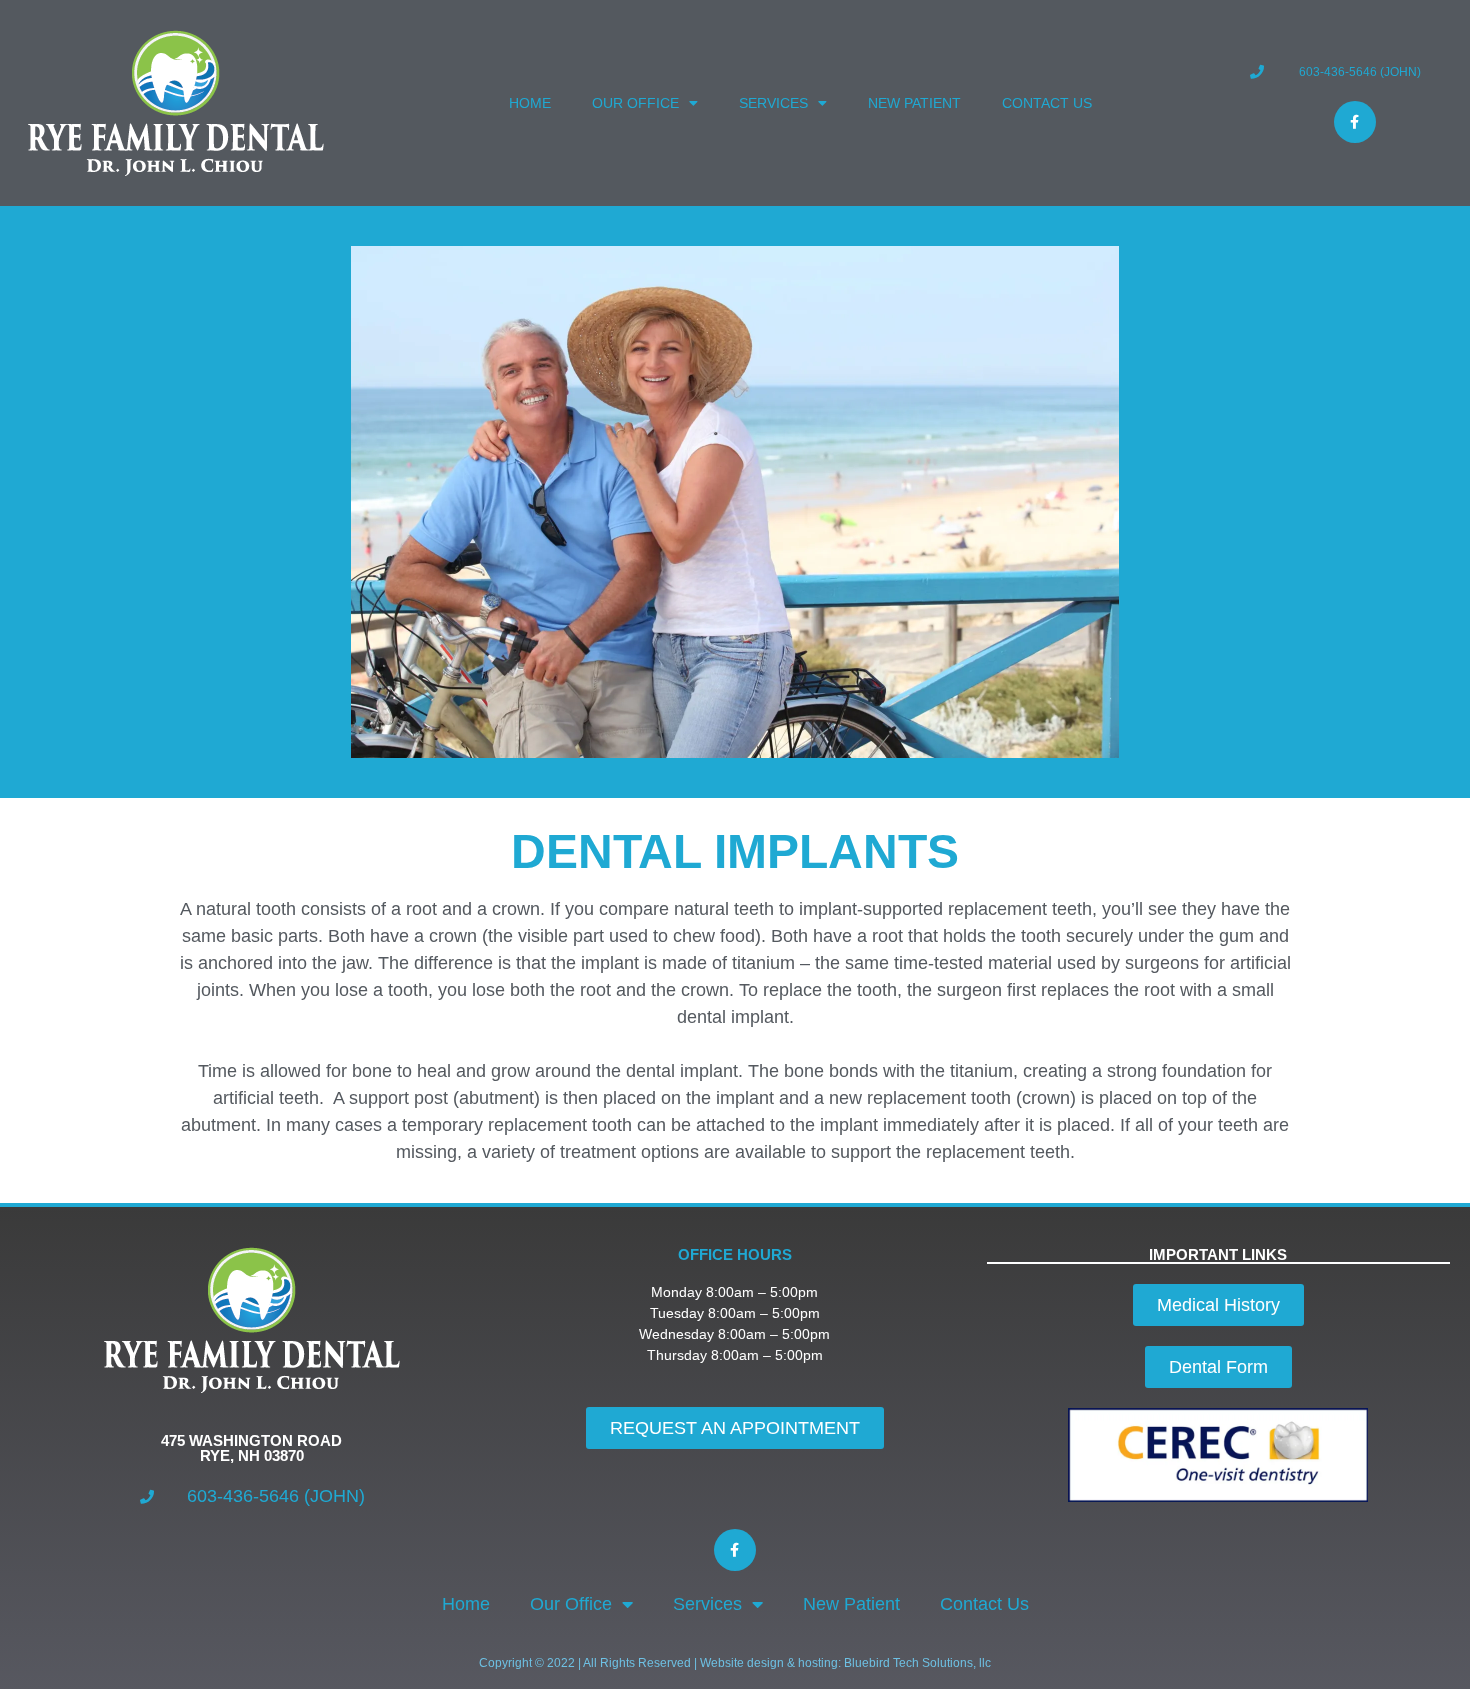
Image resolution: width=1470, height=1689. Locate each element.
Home (530, 103)
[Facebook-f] (1355, 122)
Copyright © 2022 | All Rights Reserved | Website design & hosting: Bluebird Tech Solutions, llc (735, 1663)
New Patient (914, 103)
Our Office (635, 103)
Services (773, 103)
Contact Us (1047, 103)
